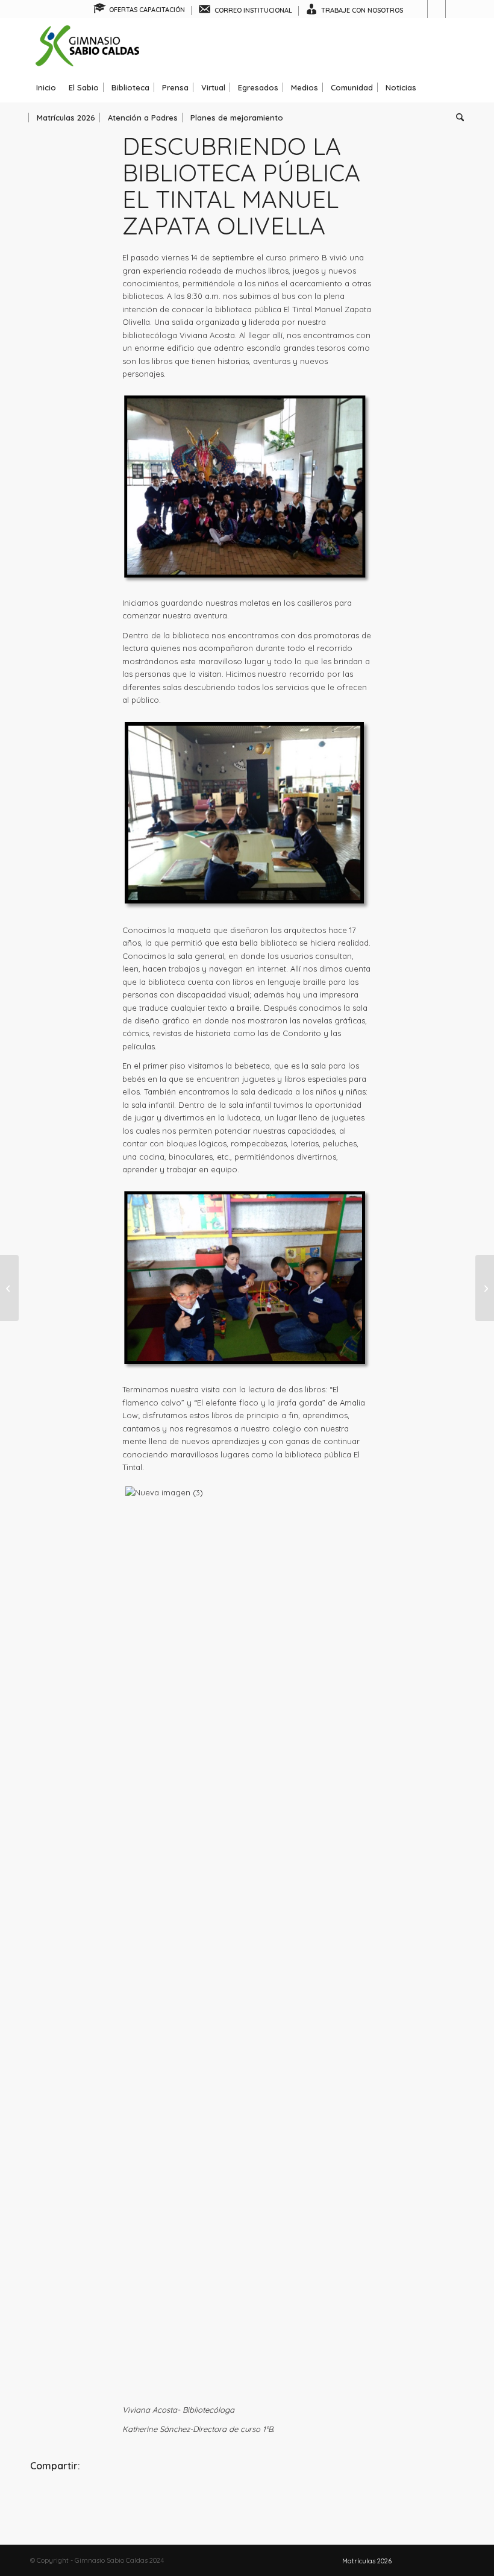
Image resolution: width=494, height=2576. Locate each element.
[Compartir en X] (247, 2499)
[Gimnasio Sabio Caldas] (87, 45)
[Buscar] (457, 118)
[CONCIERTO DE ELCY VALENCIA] (9, 1288)
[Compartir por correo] (392, 2499)
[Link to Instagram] (436, 9)
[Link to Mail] (455, 9)
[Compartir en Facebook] (102, 2499)
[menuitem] (139, 11)
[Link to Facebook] (418, 9)
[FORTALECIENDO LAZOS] (485, 1288)
